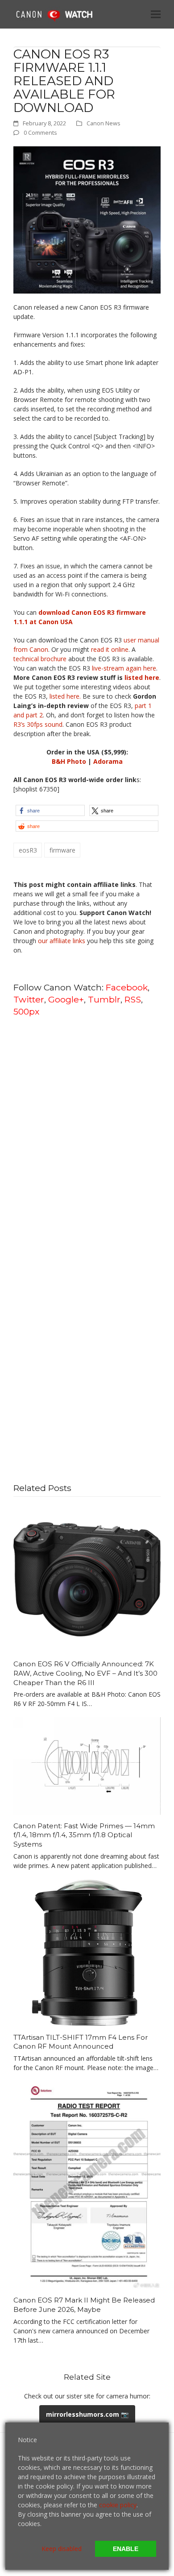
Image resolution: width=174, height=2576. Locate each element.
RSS (133, 999)
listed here (142, 677)
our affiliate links (62, 941)
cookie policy (118, 2505)
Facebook (127, 987)
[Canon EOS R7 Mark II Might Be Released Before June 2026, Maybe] (87, 2185)
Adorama (108, 761)
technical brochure (40, 659)
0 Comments (40, 133)
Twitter (29, 999)
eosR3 (28, 850)
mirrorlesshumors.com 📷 (87, 2414)
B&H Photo (69, 761)
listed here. (65, 696)
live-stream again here (124, 668)
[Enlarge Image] (87, 219)
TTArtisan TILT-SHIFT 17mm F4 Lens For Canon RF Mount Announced (81, 2042)
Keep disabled (62, 2549)
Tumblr (104, 999)
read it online (110, 649)
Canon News (104, 123)
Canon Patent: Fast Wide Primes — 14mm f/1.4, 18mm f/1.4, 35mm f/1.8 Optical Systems (84, 1835)
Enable (126, 2549)
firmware (62, 850)
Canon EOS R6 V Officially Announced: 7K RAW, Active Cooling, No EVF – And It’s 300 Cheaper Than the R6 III (85, 1673)
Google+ (66, 999)
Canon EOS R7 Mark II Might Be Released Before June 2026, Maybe (84, 2305)
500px (26, 1011)
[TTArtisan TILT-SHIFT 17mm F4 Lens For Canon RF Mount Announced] (87, 1952)
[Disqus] (87, 1138)
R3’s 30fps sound (38, 724)
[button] (156, 14)
